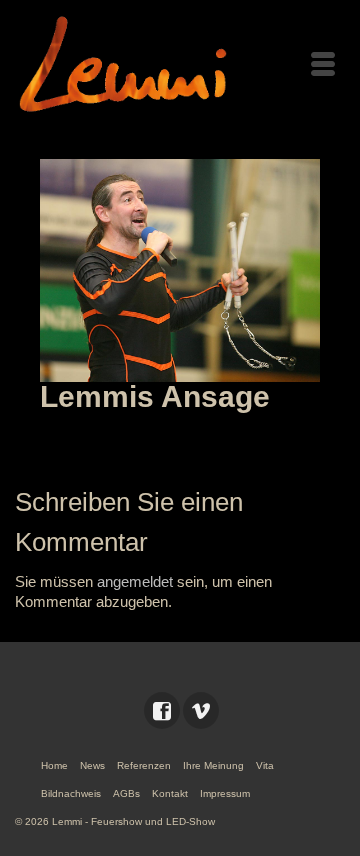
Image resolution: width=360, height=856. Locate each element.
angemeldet (135, 581)
